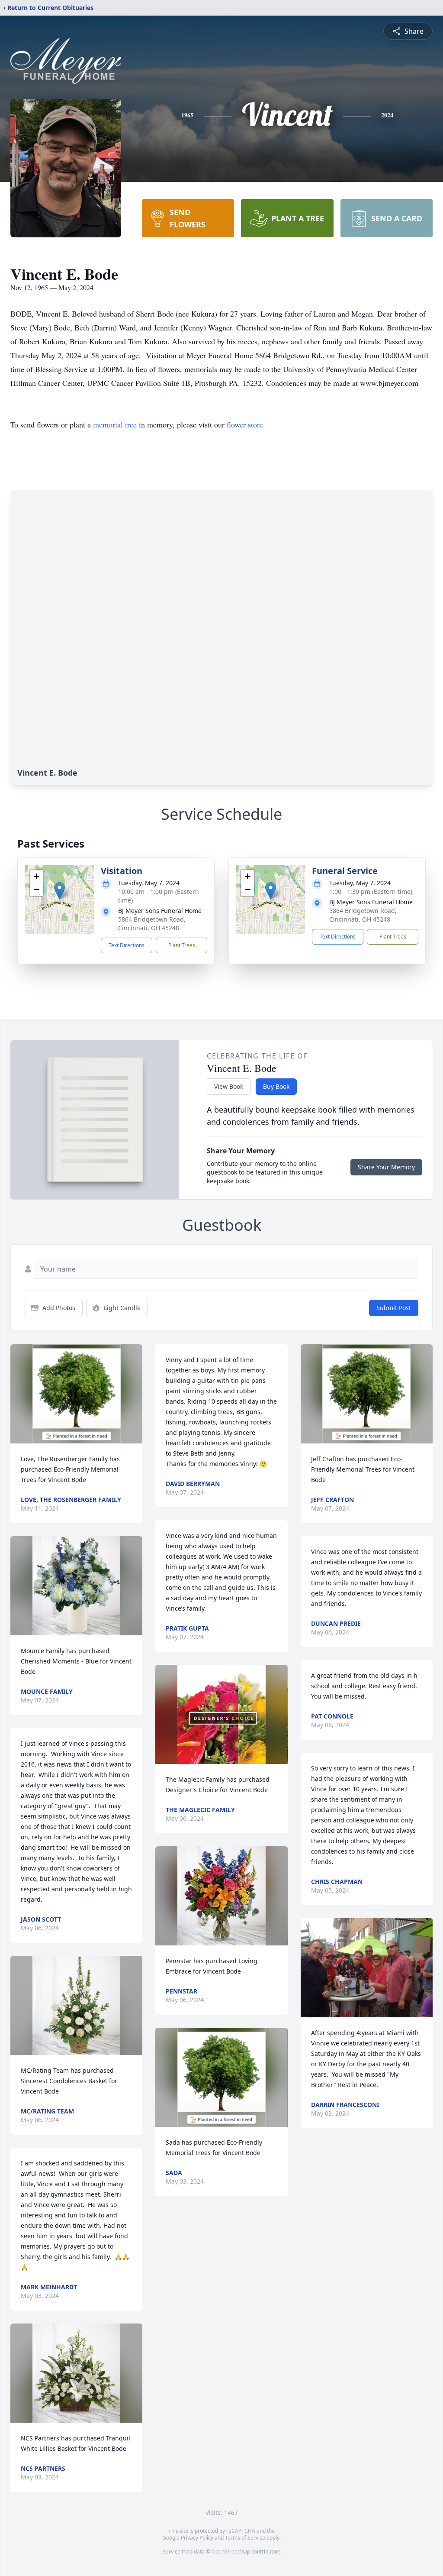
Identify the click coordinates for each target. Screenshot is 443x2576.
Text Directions (127, 945)
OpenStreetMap (231, 2552)
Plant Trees (182, 945)
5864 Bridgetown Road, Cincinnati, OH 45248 (152, 924)
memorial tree (115, 424)
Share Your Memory (386, 1167)
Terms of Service (245, 2538)
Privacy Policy (197, 2538)
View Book (229, 1086)
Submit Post (394, 1308)
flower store (245, 424)
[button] (59, 891)
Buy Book (276, 1086)
